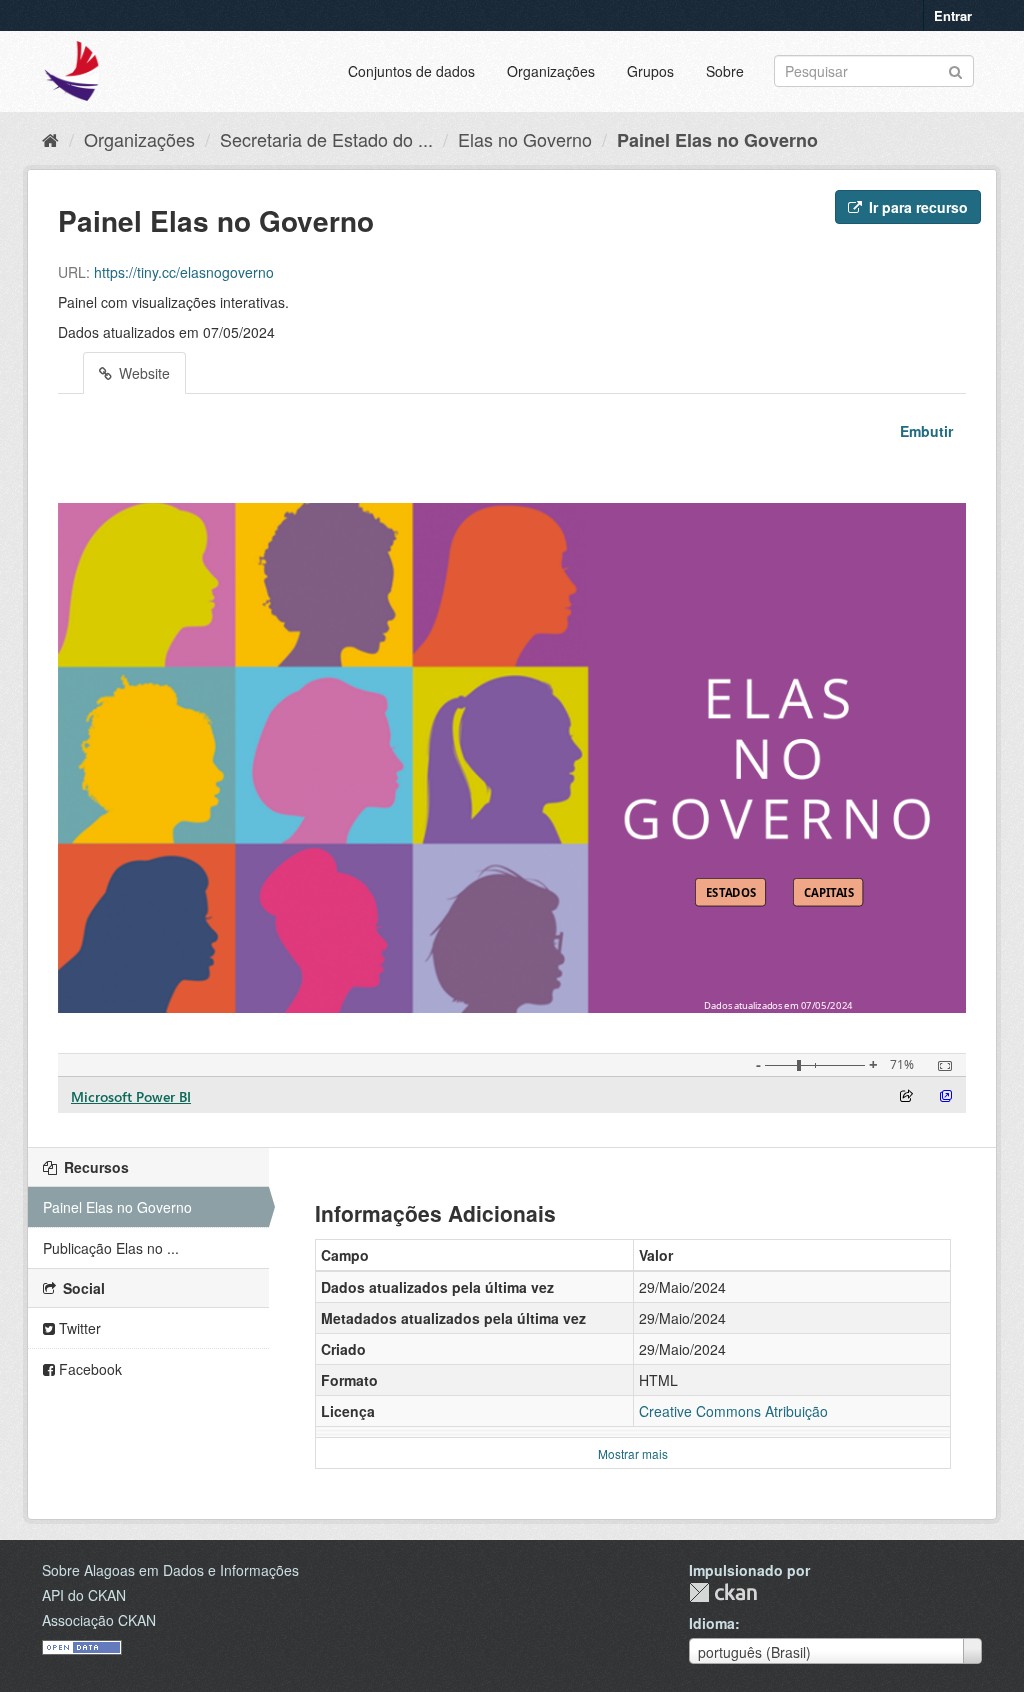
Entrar (953, 15)
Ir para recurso (916, 207)
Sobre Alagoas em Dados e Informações (170, 1570)
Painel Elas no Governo (717, 140)
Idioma (712, 1623)
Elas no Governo (525, 139)
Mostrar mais (633, 1453)
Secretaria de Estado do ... (326, 139)
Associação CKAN (99, 1620)
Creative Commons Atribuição (733, 1411)
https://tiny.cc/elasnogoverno (184, 272)
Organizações (551, 71)
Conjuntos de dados (411, 71)
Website (142, 373)
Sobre (725, 71)
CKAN (723, 1592)
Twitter (78, 1328)
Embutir (924, 431)
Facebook (88, 1369)
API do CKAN (84, 1595)
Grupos (650, 71)
